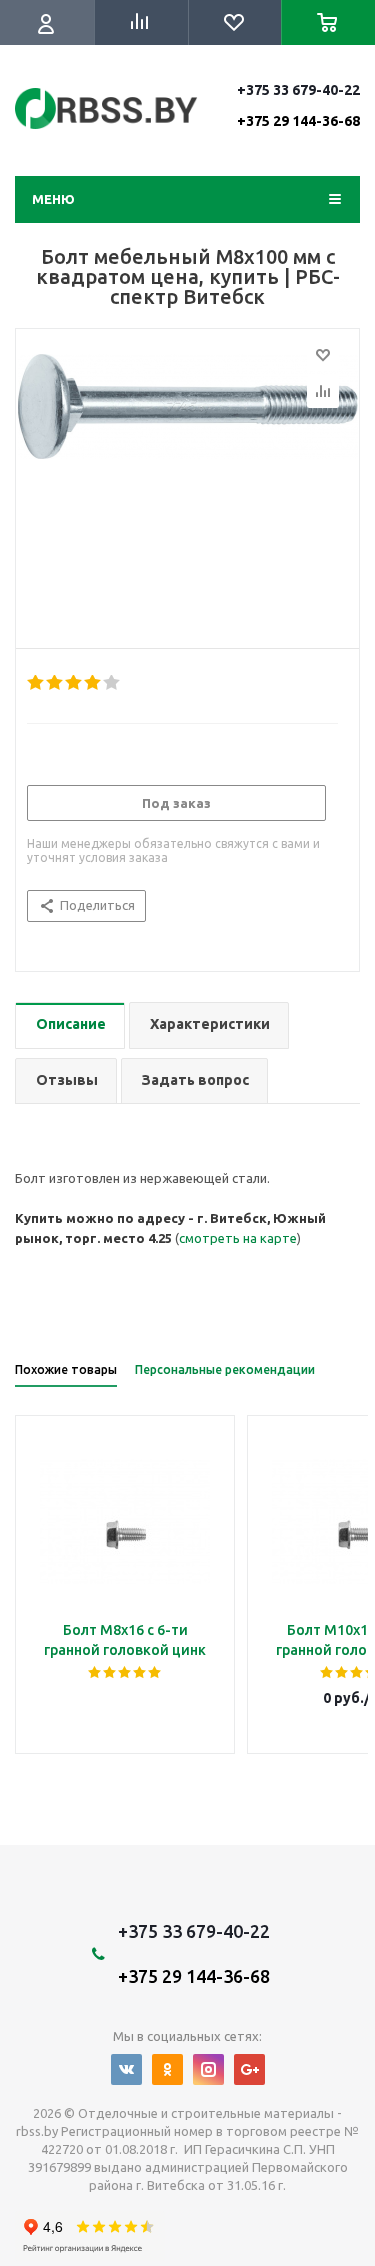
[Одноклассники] (167, 2069)
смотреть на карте (238, 1238)
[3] (74, 683)
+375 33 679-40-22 (298, 105)
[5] (112, 683)
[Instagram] (208, 2069)
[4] (93, 683)
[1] (36, 683)
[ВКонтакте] (126, 2069)
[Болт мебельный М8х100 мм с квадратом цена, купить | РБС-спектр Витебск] (187, 484)
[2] (55, 683)
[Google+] (249, 2069)
